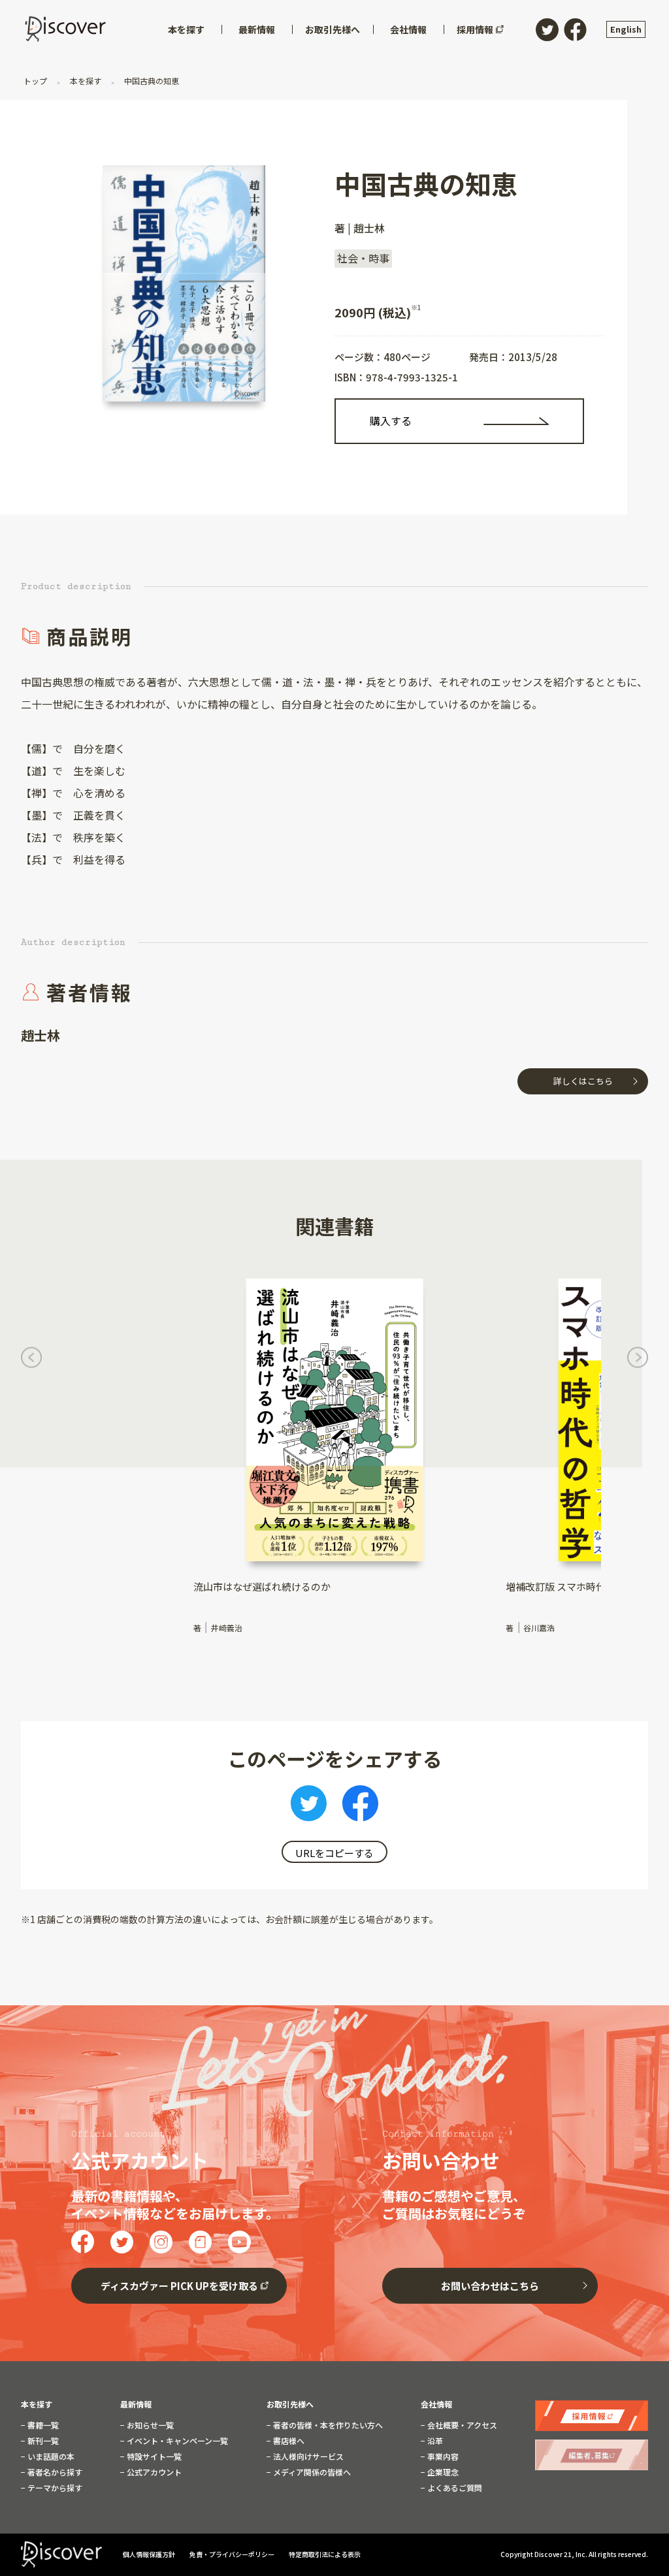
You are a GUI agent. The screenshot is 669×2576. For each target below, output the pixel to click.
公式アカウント (153, 2472)
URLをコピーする (334, 1853)
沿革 (434, 2441)
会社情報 (436, 2404)
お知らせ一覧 (149, 2425)
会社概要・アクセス (461, 2425)
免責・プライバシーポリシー (233, 2554)
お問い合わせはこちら (490, 2286)
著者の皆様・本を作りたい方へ (327, 2425)
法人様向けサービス (307, 2457)
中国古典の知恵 (151, 81)
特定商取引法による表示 (325, 2554)
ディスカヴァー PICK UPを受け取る (179, 2286)
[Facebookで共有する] (360, 1807)
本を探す (86, 81)
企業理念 (442, 2472)
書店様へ (288, 2441)
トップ (36, 81)
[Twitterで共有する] (309, 1807)
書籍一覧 (42, 2425)
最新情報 (136, 2404)
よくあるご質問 (454, 2488)
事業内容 (442, 2457)
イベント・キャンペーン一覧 (176, 2441)
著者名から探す (54, 2472)
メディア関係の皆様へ (311, 2472)
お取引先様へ (290, 2404)
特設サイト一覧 (153, 2457)
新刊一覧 (42, 2441)
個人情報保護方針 (150, 2554)
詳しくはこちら (583, 1081)
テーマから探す (54, 2488)
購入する (391, 421)
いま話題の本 (50, 2457)
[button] (31, 1360)
